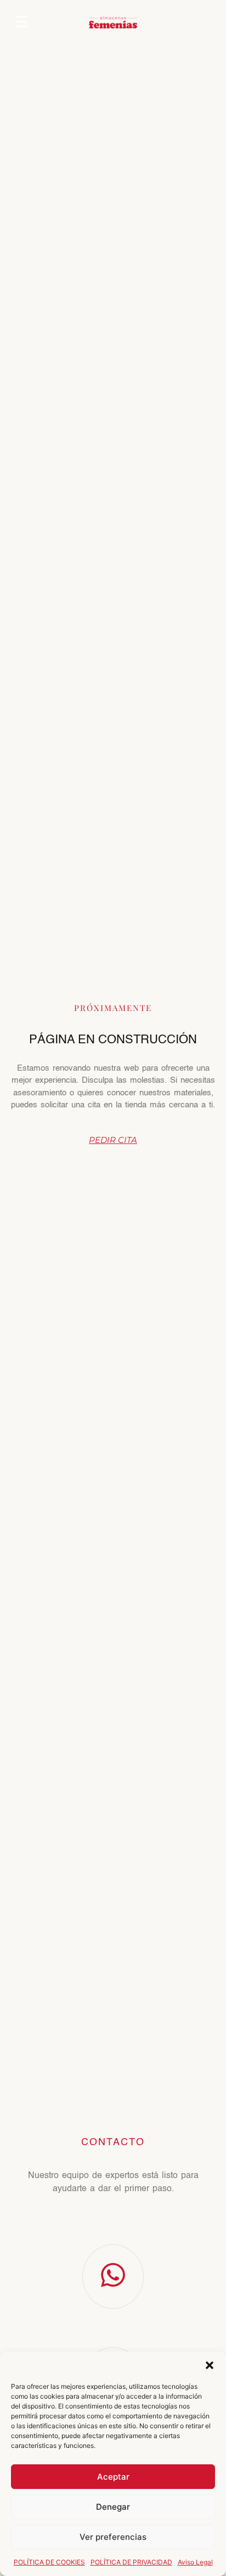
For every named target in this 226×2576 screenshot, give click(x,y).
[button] (210, 2365)
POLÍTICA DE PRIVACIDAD (131, 2562)
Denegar (113, 2507)
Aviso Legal (195, 2562)
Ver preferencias (113, 2537)
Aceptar (113, 2477)
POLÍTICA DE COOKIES (49, 2562)
